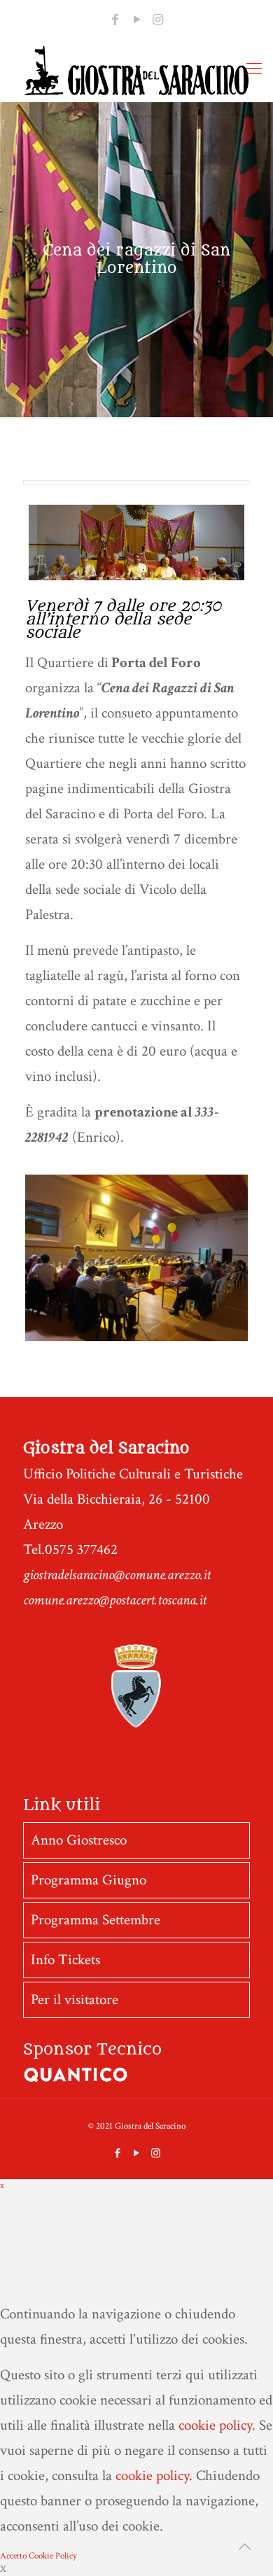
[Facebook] (115, 20)
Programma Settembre (96, 1920)
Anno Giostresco (79, 1840)
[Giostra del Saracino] (136, 71)
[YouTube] (136, 20)
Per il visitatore (75, 2000)
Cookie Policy (53, 2556)
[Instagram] (158, 20)
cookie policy (215, 2425)
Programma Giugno (89, 1880)
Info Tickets (65, 1960)
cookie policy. (154, 2476)
